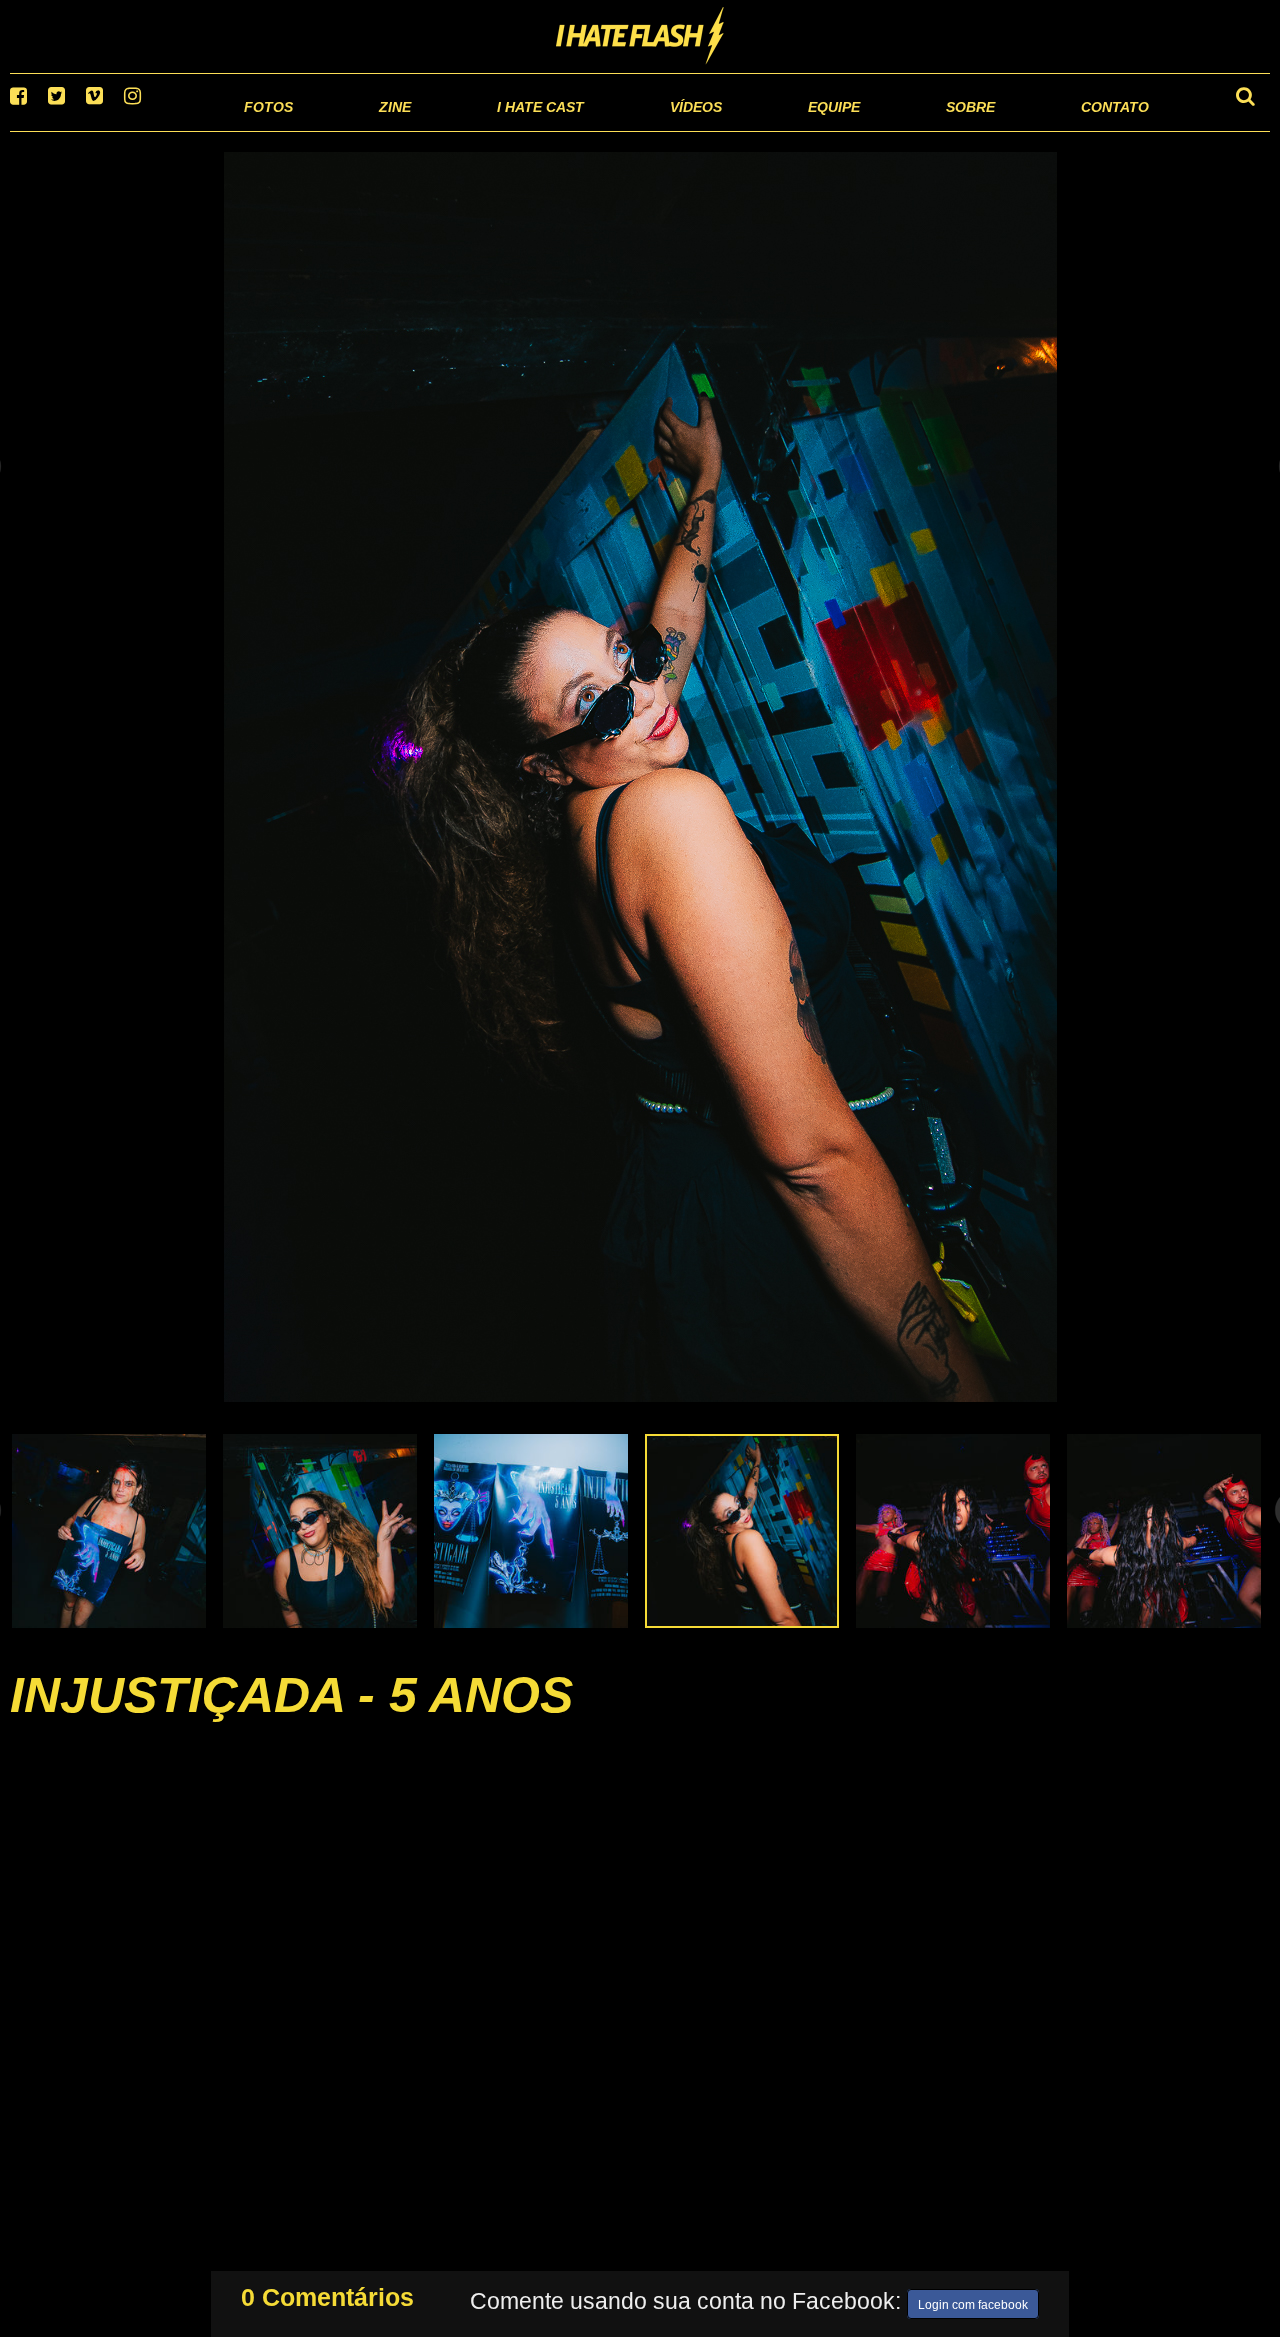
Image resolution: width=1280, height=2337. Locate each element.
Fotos (130, 129)
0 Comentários (327, 2293)
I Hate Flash (640, 37)
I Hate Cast (433, 129)
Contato (1096, 129)
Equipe (776, 129)
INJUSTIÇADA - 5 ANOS (291, 1720)
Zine (265, 129)
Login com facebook (973, 2301)
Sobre (930, 129)
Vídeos (619, 129)
